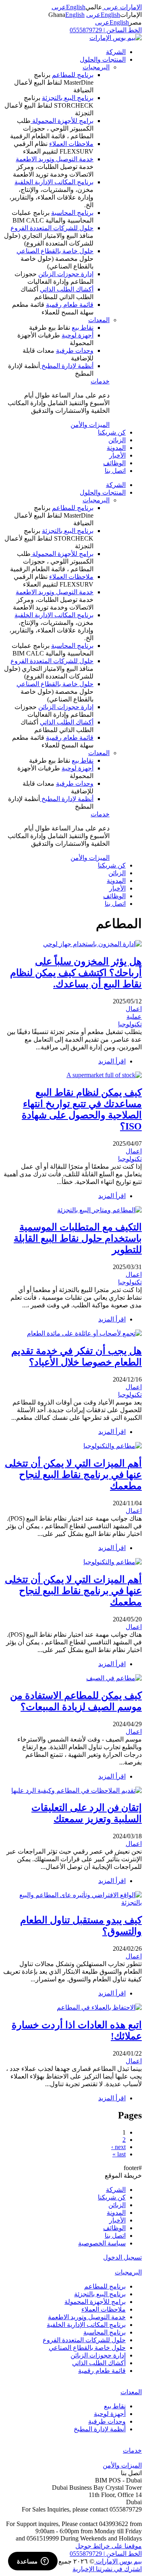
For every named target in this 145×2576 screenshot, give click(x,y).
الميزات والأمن (90, 425)
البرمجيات (96, 67)
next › (118, 2147)
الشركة (116, 52)
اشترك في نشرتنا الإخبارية (107, 2569)
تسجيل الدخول (122, 2257)
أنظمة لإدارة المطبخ (67, 366)
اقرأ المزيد (112, 1061)
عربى (59, 7)
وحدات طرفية (75, 351)
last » (119, 2154)
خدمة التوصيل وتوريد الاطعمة (55, 159)
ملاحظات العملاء (71, 144)
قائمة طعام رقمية (70, 305)
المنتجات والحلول (103, 59)
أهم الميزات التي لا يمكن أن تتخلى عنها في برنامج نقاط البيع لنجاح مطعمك (73, 1475)
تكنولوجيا (130, 1024)
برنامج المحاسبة (72, 213)
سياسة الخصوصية (102, 2243)
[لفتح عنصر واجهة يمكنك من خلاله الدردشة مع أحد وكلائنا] (33, 2562)
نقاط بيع (83, 328)
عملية (134, 1016)
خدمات (100, 381)
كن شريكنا (112, 432)
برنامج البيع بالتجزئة (68, 98)
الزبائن (117, 440)
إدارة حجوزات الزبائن (66, 274)
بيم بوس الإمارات (118, 2561)
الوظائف (114, 463)
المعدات (99, 320)
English (76, 7)
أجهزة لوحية (78, 335)
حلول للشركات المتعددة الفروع (52, 228)
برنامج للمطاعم (73, 75)
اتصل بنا (115, 471)
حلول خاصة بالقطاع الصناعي (55, 251)
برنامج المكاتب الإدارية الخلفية (54, 182)
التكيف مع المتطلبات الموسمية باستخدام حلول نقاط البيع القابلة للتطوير (78, 1238)
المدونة (116, 448)
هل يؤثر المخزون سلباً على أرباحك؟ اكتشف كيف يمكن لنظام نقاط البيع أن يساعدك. (76, 973)
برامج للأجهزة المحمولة (62, 121)
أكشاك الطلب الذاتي (67, 289)
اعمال (134, 1009)
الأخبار (117, 455)
